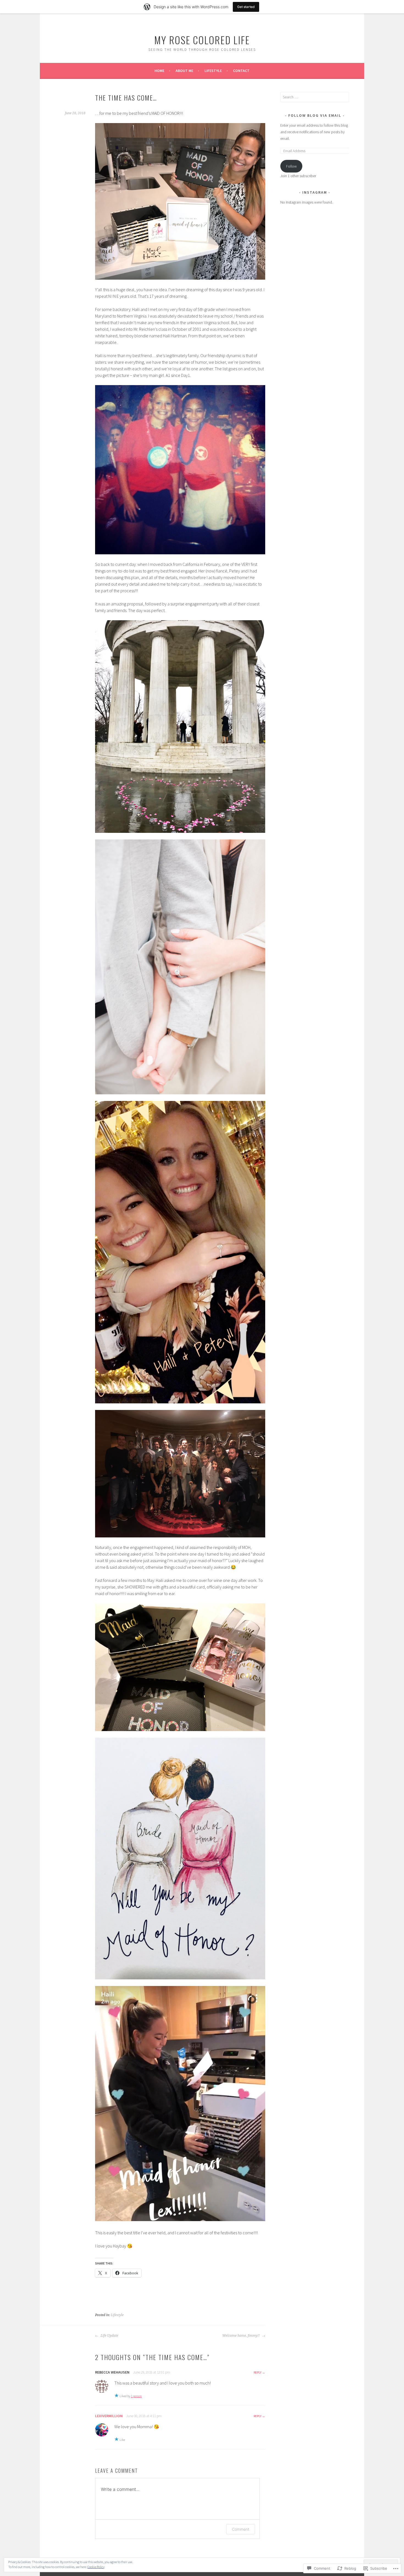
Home (159, 71)
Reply (258, 2372)
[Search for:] (315, 97)
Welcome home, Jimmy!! (241, 2336)
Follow (291, 166)
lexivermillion (109, 2416)
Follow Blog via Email (315, 115)
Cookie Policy (96, 2567)
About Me (184, 71)
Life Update (109, 2336)
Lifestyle (213, 71)
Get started (246, 7)
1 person (136, 2396)
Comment (241, 2529)
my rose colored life (202, 40)
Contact (241, 71)
